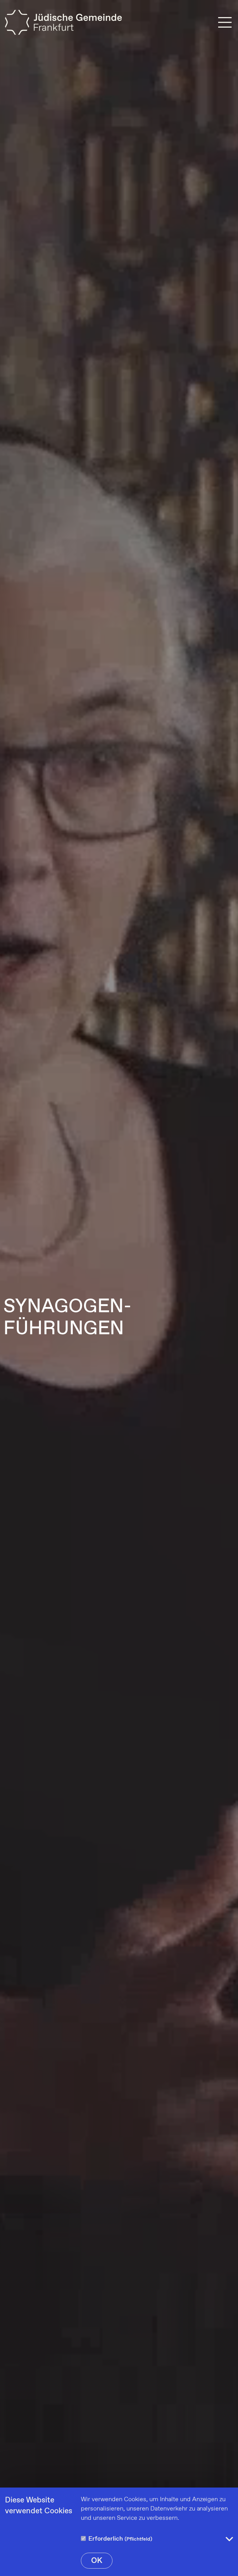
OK (97, 2561)
